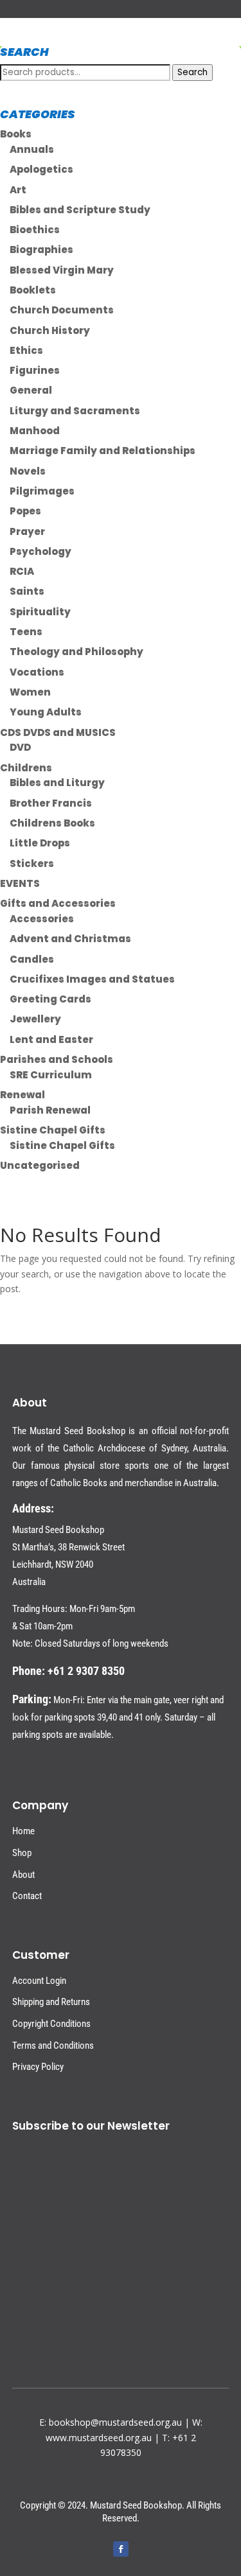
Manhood (35, 431)
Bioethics (35, 230)
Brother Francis (51, 803)
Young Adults (46, 712)
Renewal (22, 1095)
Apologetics (41, 169)
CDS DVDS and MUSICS (58, 732)
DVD (20, 747)
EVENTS (20, 883)
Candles (32, 959)
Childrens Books (52, 823)
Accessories (42, 919)
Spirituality (40, 612)
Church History (50, 330)
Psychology (40, 551)
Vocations (37, 672)
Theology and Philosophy (76, 652)
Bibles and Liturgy (57, 783)
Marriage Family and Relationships (103, 451)
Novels (28, 471)
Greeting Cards (50, 999)
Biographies (41, 250)
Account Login (39, 1981)
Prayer (27, 531)
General (31, 390)
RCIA (22, 571)
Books (16, 134)
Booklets (33, 290)
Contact (27, 1896)
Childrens (26, 768)
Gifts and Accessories (58, 903)
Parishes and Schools (57, 1059)
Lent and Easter (51, 1039)
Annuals (32, 149)
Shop (22, 1853)
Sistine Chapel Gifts (53, 1130)
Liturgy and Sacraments (75, 411)
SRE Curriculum (51, 1075)
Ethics (26, 350)
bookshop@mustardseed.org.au (115, 2422)
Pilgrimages (42, 491)
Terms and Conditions (53, 2046)
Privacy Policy (38, 2067)
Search (192, 72)
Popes (25, 511)
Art (18, 190)
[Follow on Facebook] (121, 2549)
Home (23, 1831)
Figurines (35, 370)
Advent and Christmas (70, 939)
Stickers (32, 863)
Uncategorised (40, 1165)
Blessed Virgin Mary (62, 270)
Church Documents (62, 310)
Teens (26, 632)
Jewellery (35, 1019)
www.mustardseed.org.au (99, 2438)
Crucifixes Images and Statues (92, 979)
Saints (27, 591)
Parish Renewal (50, 1110)
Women (30, 692)
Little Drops (40, 843)
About (23, 1875)
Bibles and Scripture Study (80, 210)
